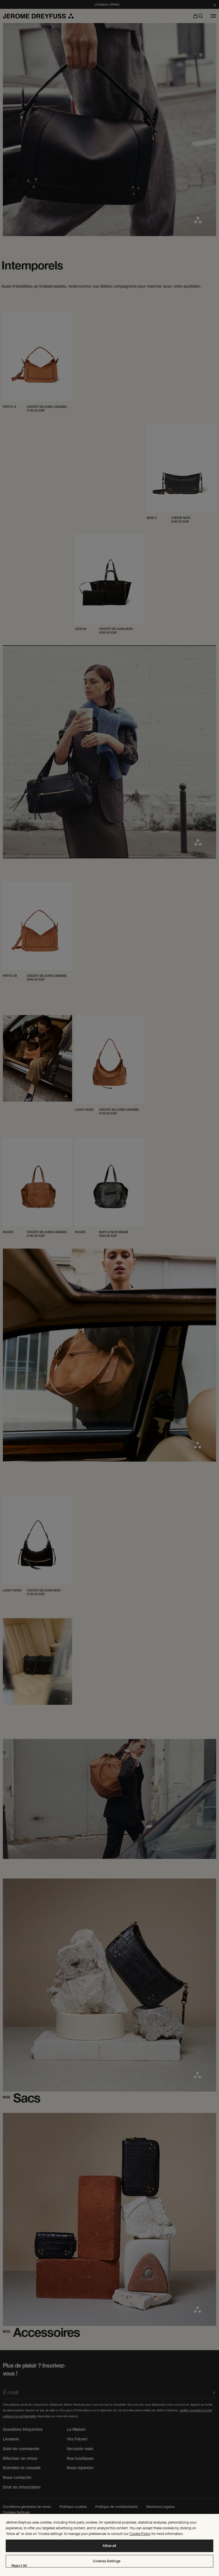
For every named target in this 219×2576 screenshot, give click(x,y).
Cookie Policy (140, 2534)
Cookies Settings (107, 2561)
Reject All (19, 2566)
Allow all (109, 2546)
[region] (109, 2545)
